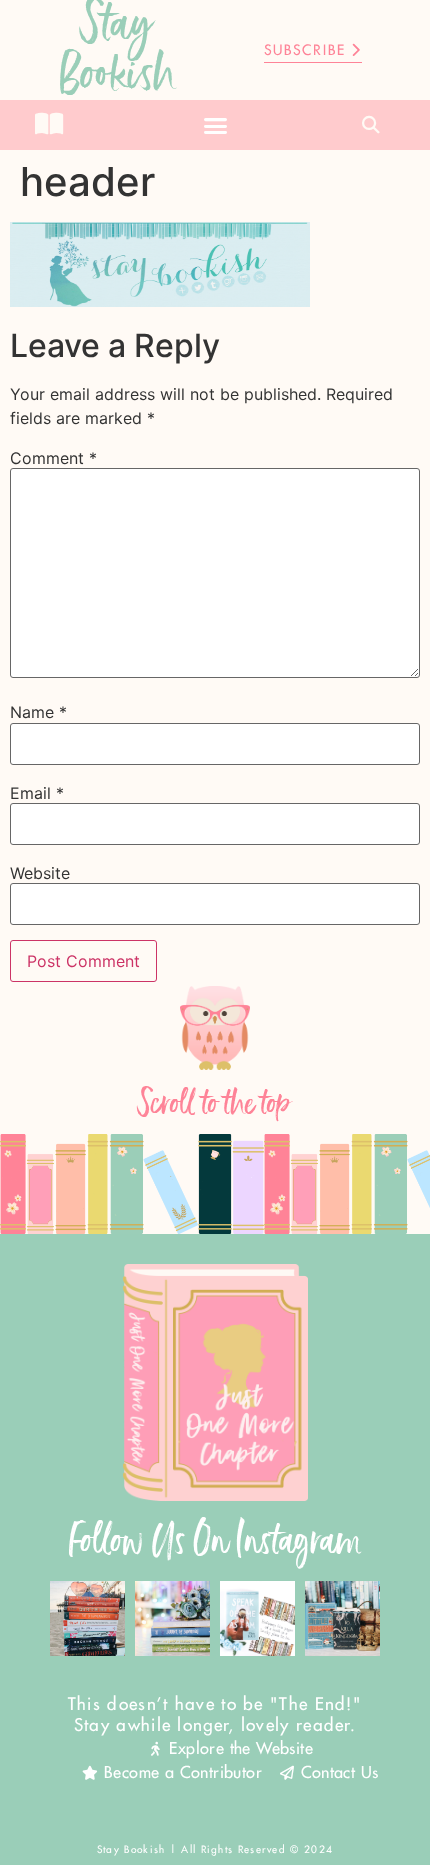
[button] (215, 125)
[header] (160, 301)
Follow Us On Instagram (215, 1541)
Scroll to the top (215, 1103)
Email (37, 793)
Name (38, 712)
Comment (53, 458)
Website (40, 873)
